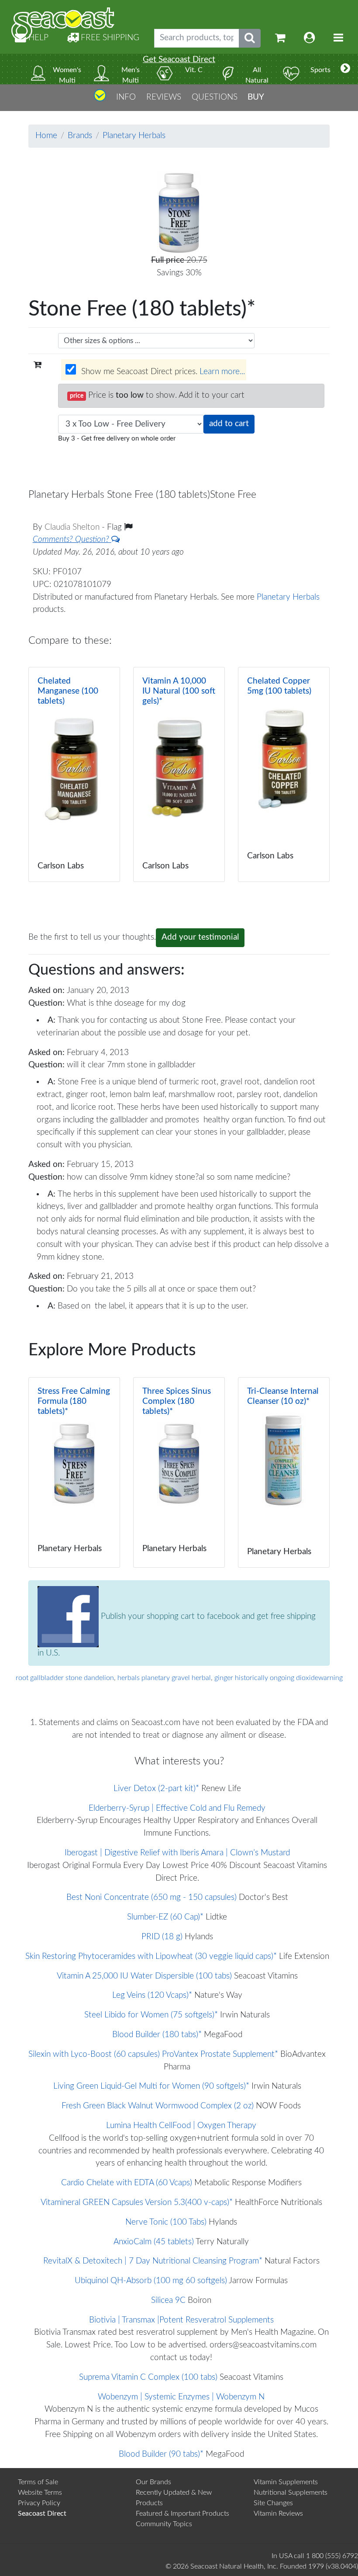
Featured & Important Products (182, 2514)
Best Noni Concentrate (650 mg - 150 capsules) (151, 1897)
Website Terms (40, 2493)
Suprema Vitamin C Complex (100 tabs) (148, 2377)
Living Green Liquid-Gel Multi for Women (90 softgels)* (151, 2086)
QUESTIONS (215, 97)
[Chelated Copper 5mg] (284, 774)
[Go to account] (310, 38)
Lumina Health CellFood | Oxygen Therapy (181, 2126)
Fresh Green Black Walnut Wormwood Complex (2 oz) (158, 2106)
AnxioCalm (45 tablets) (154, 2242)
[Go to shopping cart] (280, 38)
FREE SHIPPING (109, 38)
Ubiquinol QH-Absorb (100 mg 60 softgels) (151, 2281)
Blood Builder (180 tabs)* (157, 2035)
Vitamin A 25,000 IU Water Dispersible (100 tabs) (144, 1976)
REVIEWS (164, 97)
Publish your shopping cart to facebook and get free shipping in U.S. (177, 1635)
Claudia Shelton (73, 527)
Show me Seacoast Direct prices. (162, 372)
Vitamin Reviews (278, 2514)
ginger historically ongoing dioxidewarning (279, 1678)
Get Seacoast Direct (179, 60)
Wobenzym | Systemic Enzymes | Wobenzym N (181, 2397)
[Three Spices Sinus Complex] (179, 1472)
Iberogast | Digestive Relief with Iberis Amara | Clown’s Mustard (177, 1853)
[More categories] (345, 69)
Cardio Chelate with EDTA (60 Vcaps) (127, 2183)
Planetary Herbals (134, 136)
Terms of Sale (38, 2482)
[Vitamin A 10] (179, 774)
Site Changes (273, 2503)
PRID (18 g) (162, 1937)
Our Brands (153, 2482)
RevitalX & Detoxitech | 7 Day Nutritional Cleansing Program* (153, 2261)
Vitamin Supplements (286, 2482)
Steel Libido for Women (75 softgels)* (151, 2015)
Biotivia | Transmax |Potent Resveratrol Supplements (181, 2320)
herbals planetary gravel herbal (164, 1678)
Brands (80, 136)
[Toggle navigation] (338, 38)
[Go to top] (100, 99)
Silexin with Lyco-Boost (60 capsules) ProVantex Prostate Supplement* (153, 2054)
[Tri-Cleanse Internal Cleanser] (284, 1472)
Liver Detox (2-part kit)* (156, 1789)
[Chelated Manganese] (74, 774)
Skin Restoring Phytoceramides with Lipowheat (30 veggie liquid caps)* (151, 1956)
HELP (37, 38)
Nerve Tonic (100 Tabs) (166, 2222)
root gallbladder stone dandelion (65, 1678)
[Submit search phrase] (250, 38)
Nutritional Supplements (291, 2493)
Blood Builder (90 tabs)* (161, 2454)
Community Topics (164, 2524)
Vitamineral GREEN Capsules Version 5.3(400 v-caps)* (137, 2203)
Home (46, 136)
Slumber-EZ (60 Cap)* (165, 1917)
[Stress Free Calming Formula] (74, 1472)
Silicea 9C (168, 2300)
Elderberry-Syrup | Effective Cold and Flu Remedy (177, 1808)
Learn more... (222, 372)
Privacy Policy (39, 2503)
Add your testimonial (200, 937)
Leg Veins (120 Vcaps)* (152, 1995)
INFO (126, 97)
